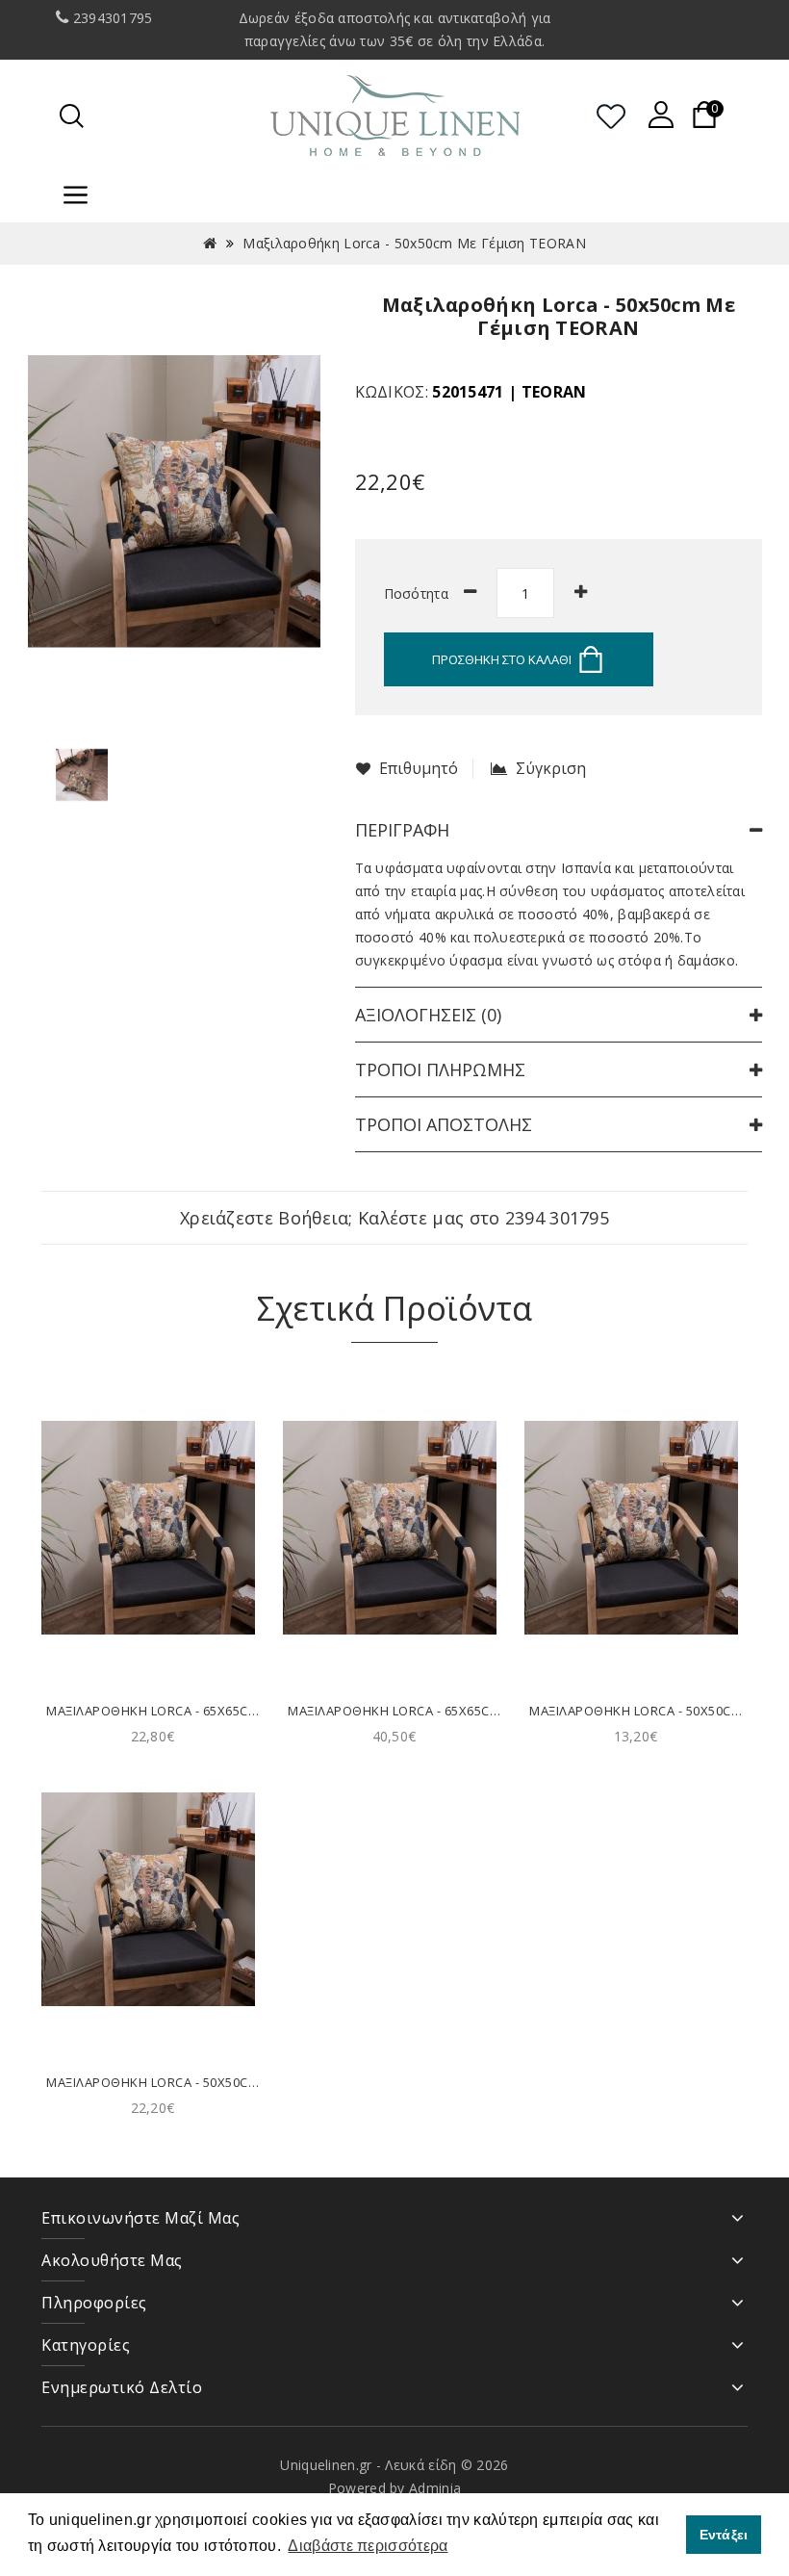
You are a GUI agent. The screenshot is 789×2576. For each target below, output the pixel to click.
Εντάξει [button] (724, 2535)
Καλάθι (153, 1651)
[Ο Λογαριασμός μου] (661, 115)
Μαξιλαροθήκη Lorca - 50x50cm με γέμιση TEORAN (414, 243)
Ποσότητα (416, 593)
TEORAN (554, 392)
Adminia (435, 2488)
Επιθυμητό (419, 769)
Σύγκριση (551, 769)
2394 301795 (557, 1218)
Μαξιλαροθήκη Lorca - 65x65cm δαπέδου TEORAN (211, 1711)
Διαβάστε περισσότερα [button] (368, 2546)
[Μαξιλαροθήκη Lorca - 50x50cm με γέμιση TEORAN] (82, 773)
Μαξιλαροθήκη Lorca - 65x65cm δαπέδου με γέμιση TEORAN (487, 1711)
